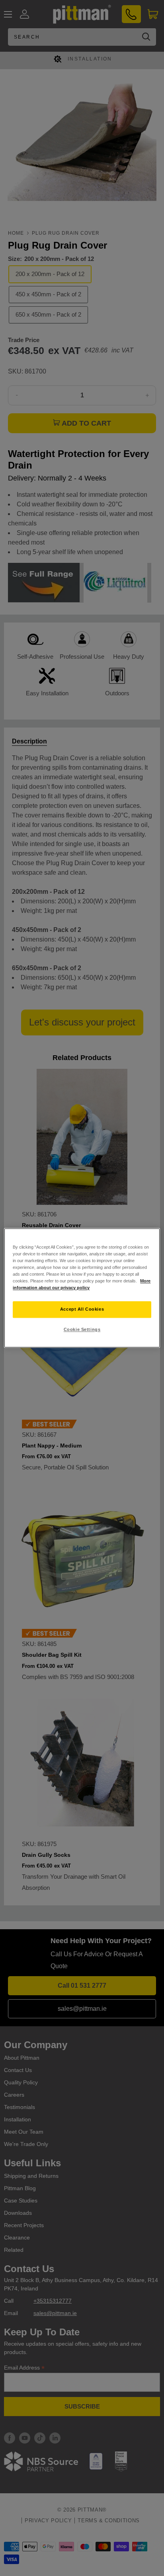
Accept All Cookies (82, 1309)
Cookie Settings (82, 1330)
